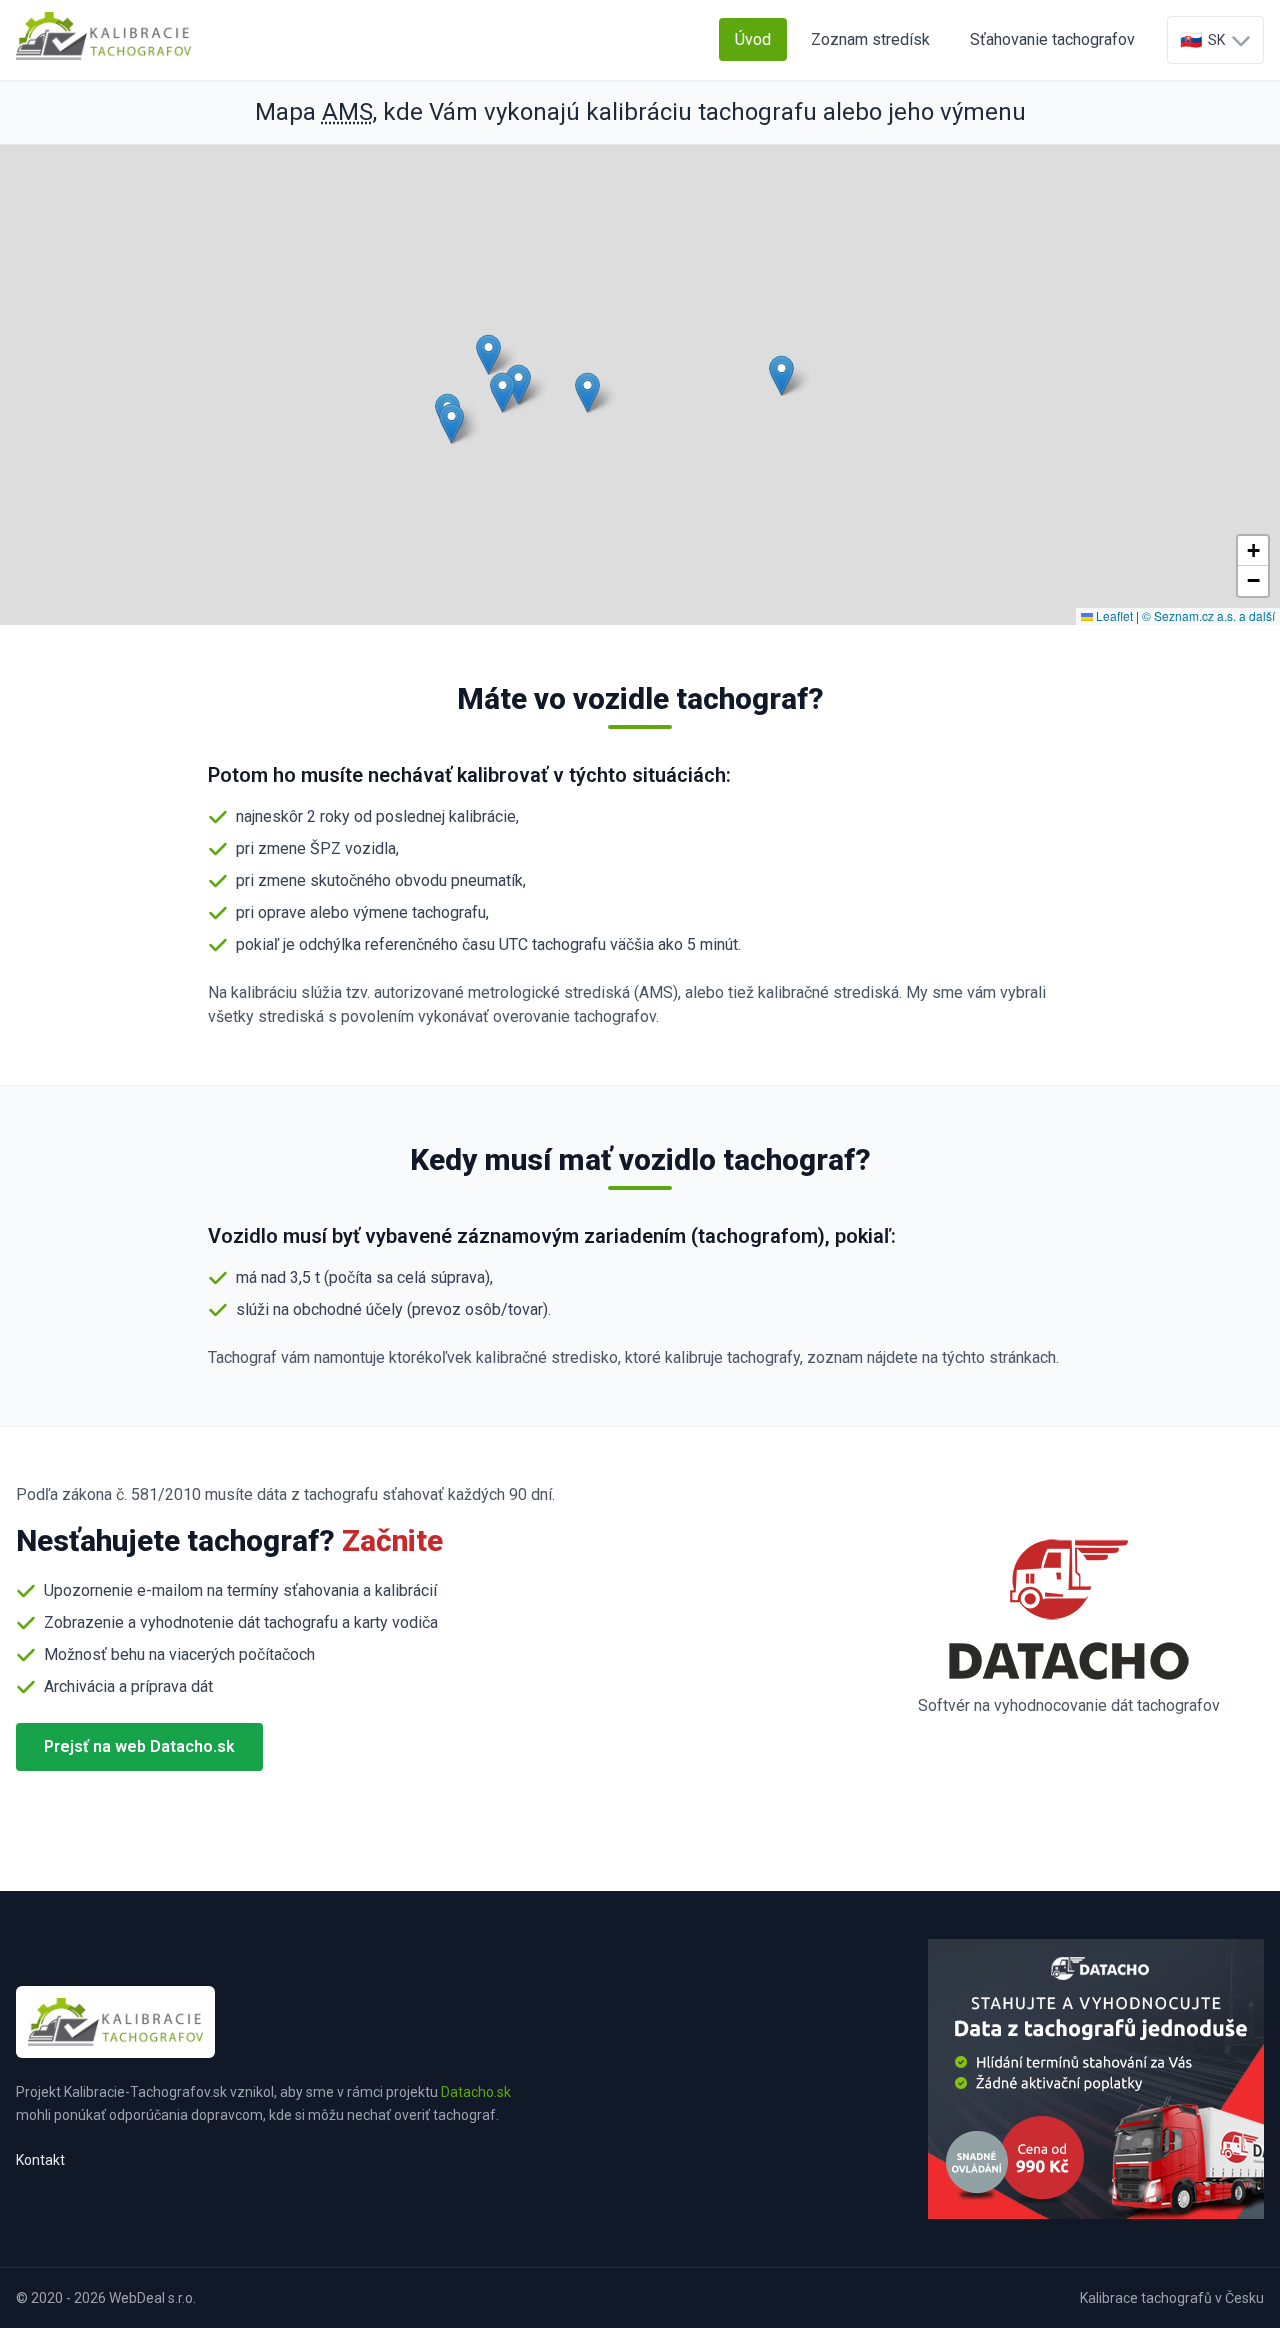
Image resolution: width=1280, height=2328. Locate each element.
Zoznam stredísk (870, 39)
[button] (451, 423)
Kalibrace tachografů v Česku (1172, 2298)
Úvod (753, 39)
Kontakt (40, 2160)
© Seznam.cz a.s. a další (1208, 615)
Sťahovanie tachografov (1052, 39)
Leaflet (1113, 615)
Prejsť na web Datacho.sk (139, 1746)
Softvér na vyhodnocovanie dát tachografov (1069, 1705)
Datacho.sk (476, 2092)
